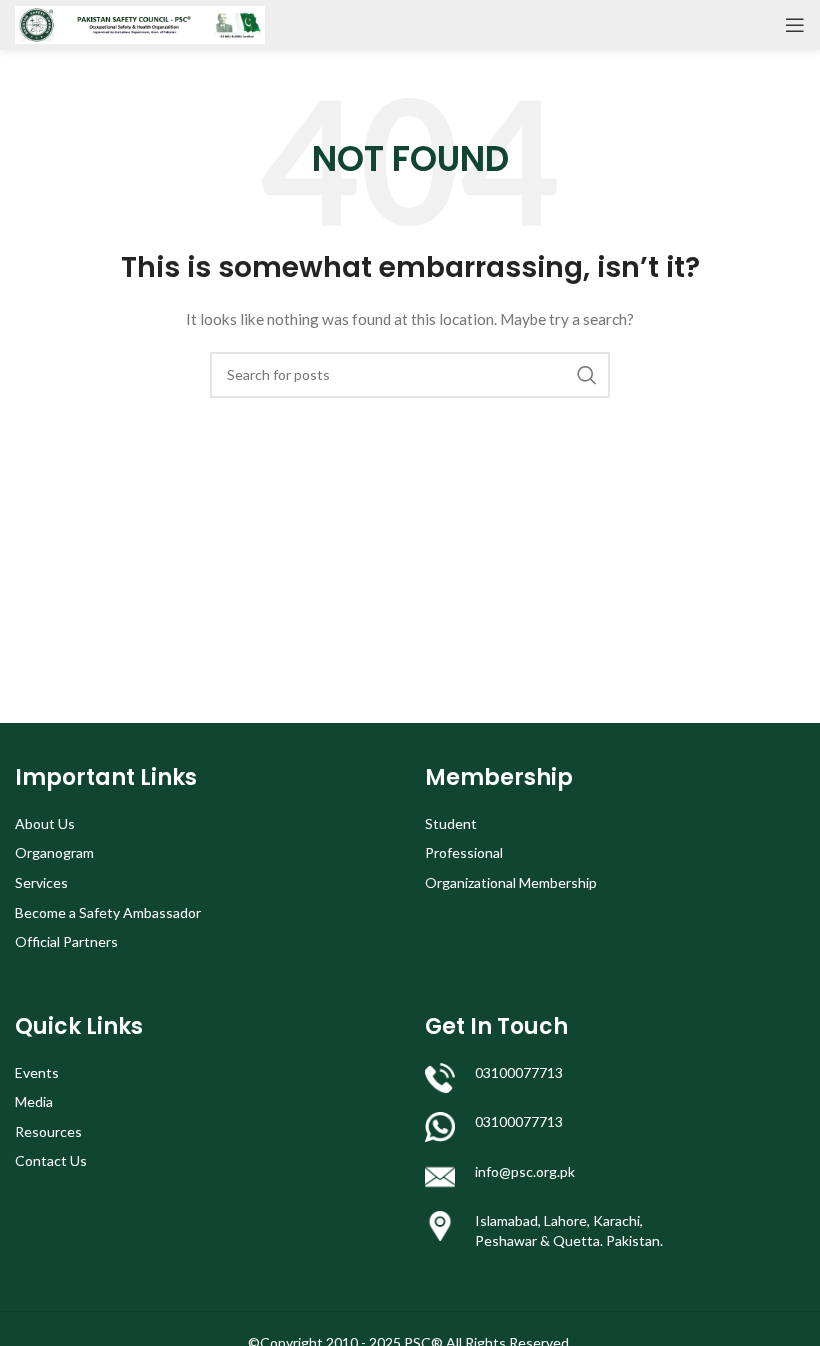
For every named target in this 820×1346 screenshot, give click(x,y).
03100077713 (519, 1072)
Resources (48, 1131)
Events (37, 1072)
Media (34, 1101)
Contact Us (51, 1160)
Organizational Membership (511, 882)
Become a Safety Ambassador (108, 912)
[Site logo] (140, 23)
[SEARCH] (587, 375)
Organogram (54, 852)
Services (41, 882)
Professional (464, 852)
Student (451, 823)
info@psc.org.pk (525, 1171)
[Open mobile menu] (795, 25)
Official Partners (66, 941)
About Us (45, 823)
